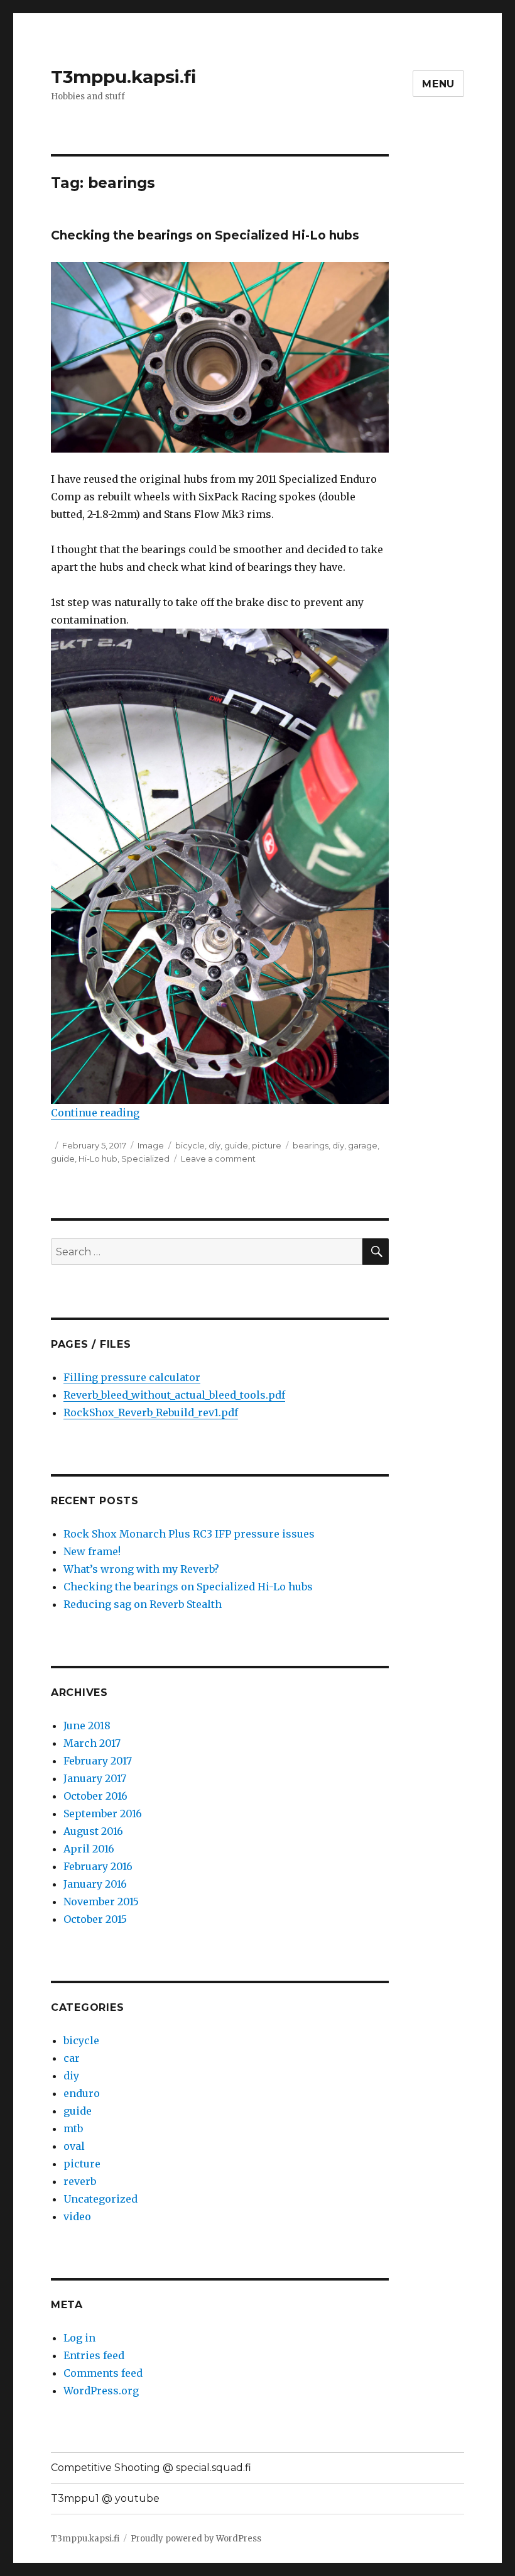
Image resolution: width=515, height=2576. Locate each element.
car (72, 2058)
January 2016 (95, 1884)
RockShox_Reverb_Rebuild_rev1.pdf (151, 1412)
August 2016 (93, 1831)
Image (151, 1145)
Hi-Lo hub (98, 1159)
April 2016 (89, 1849)
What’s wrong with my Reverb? (141, 1569)
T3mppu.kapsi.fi (123, 77)
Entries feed (94, 2355)
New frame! (92, 1551)
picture (267, 1145)
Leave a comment (218, 1159)
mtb (73, 2128)
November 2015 (101, 1902)
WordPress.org (101, 2391)
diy (214, 1145)
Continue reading (95, 1113)
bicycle (190, 1145)
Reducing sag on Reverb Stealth (143, 1604)
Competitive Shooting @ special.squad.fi (151, 2468)
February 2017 (98, 1761)
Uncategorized (100, 2199)
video (77, 2216)
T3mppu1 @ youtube (105, 2498)
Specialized (145, 1159)
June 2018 (87, 1726)
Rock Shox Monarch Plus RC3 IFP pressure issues (189, 1534)
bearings (311, 1145)
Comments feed (103, 2373)
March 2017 (92, 1743)
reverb (80, 2181)
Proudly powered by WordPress (196, 2539)
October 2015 (95, 1919)
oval (74, 2146)
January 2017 (95, 1778)
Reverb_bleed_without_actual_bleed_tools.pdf (174, 1395)
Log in (79, 2338)
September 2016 (103, 1814)
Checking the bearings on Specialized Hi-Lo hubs (205, 235)
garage (363, 1145)
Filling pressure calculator (132, 1377)
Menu (438, 84)
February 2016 (98, 1866)
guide (236, 1145)
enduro (82, 2093)
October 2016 (95, 1796)
